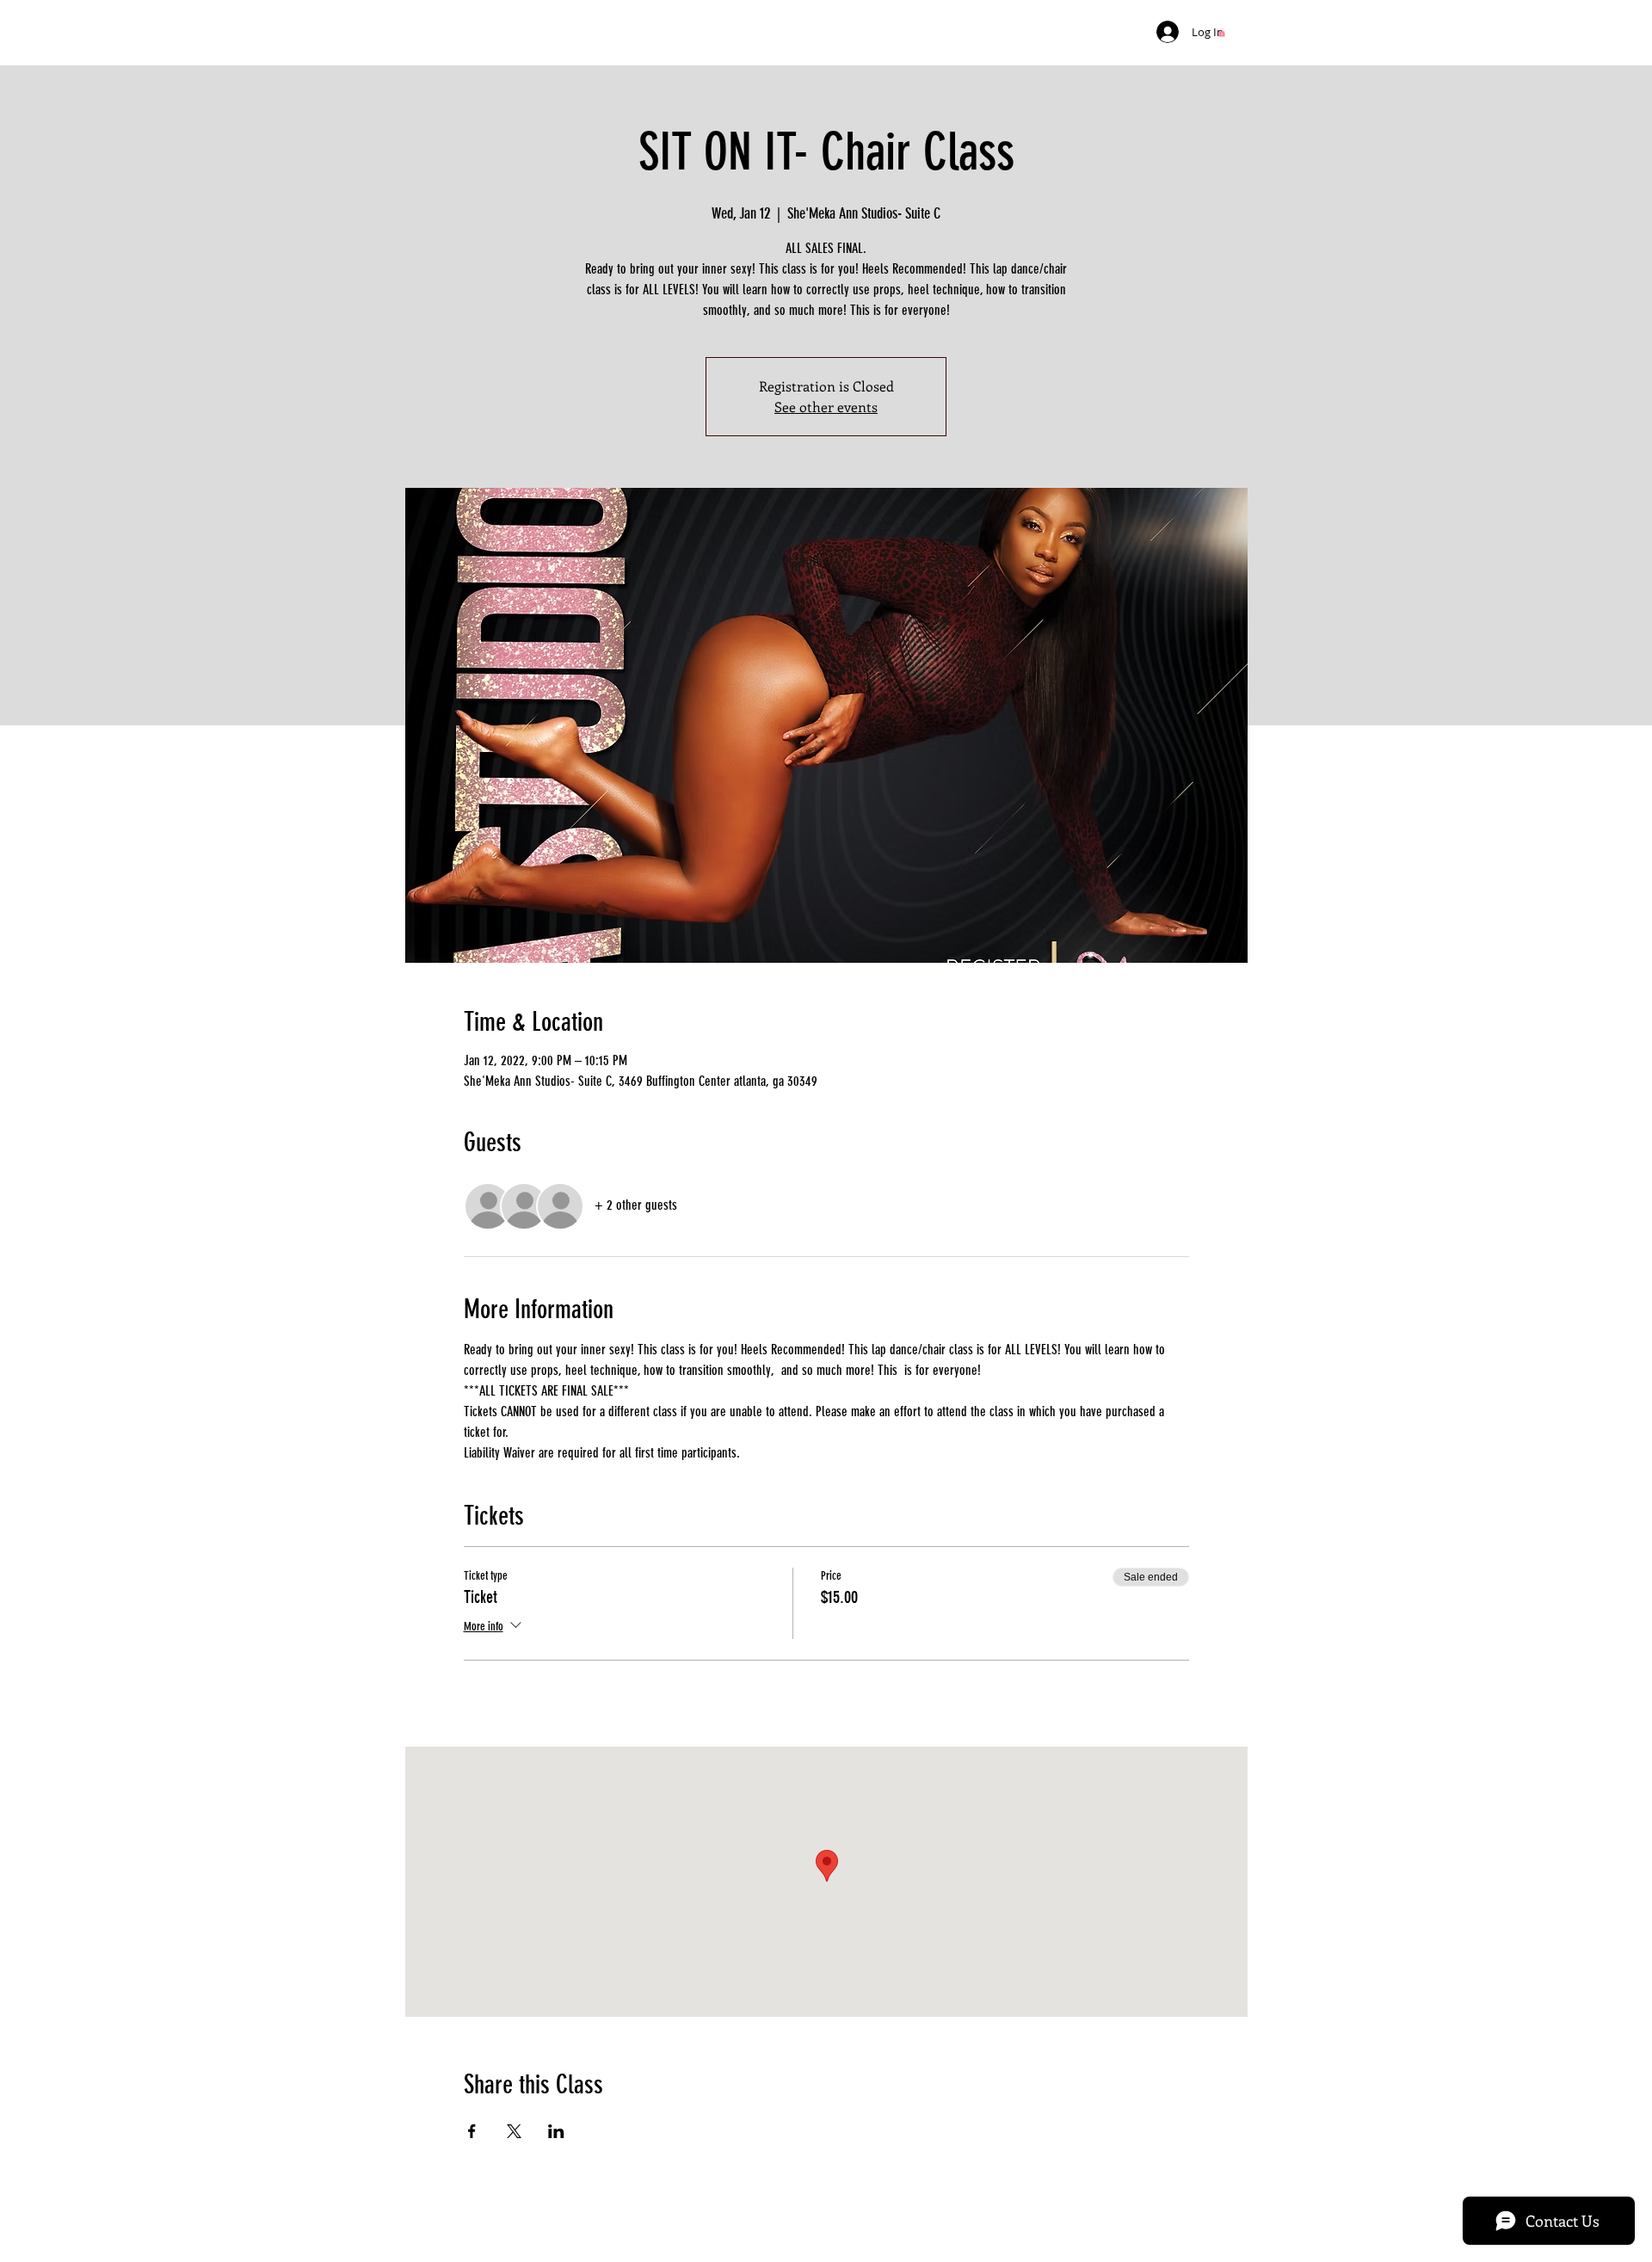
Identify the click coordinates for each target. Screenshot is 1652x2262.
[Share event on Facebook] (472, 2131)
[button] (1222, 33)
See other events (826, 407)
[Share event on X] (514, 2131)
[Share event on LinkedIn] (556, 2131)
